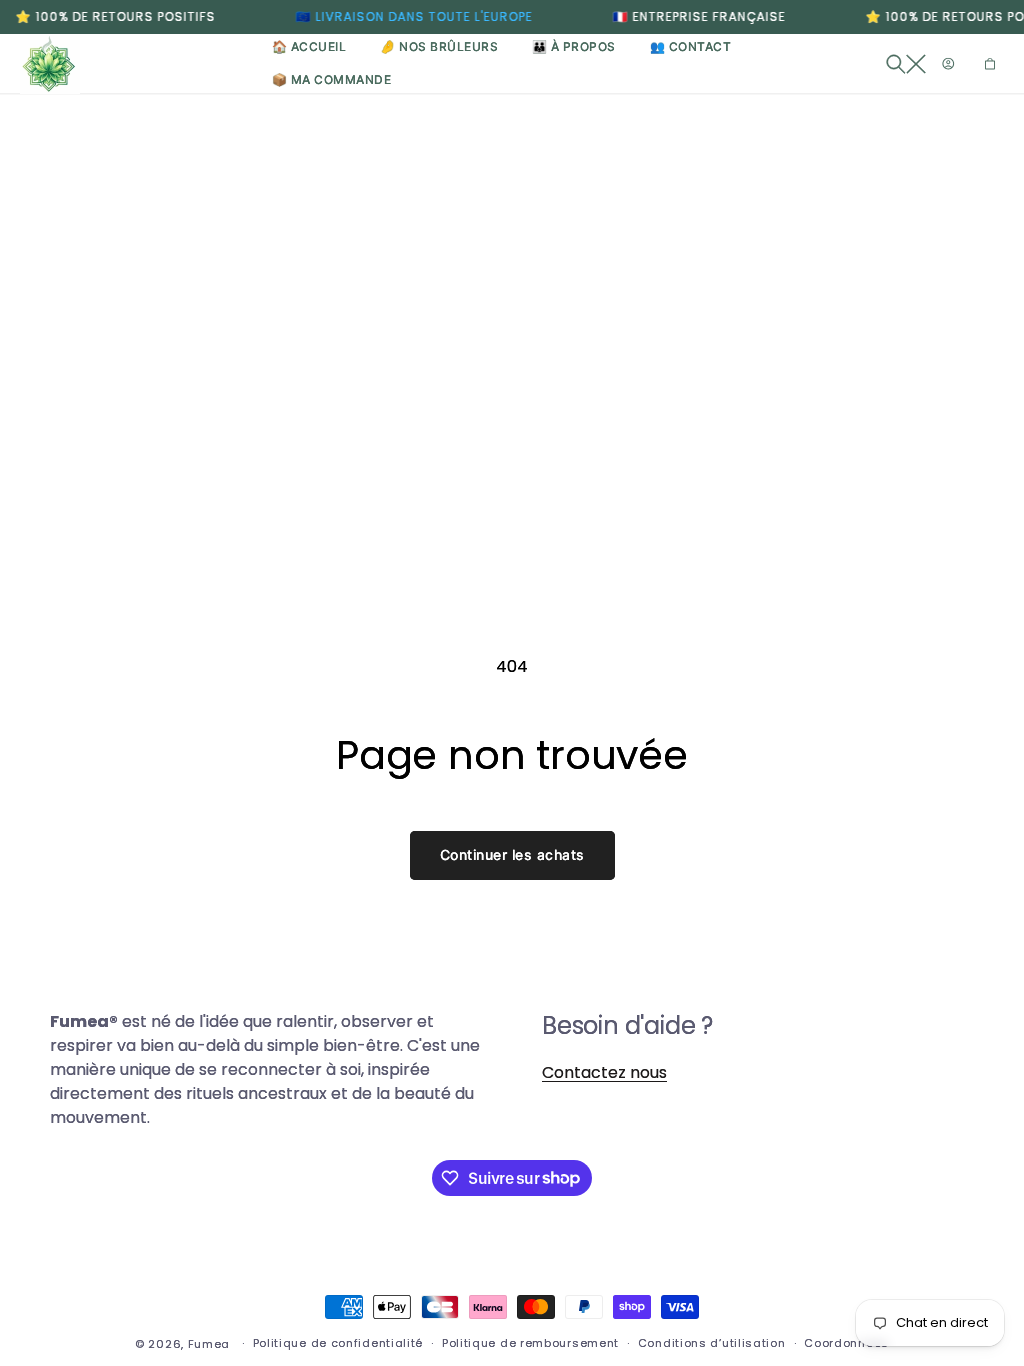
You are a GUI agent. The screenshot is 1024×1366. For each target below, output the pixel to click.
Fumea (209, 1344)
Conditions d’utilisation (712, 1343)
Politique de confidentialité (338, 1343)
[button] (906, 64)
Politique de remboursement (530, 1343)
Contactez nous (604, 1072)
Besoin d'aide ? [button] (627, 1025)
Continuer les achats (512, 854)
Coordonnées (846, 1343)
